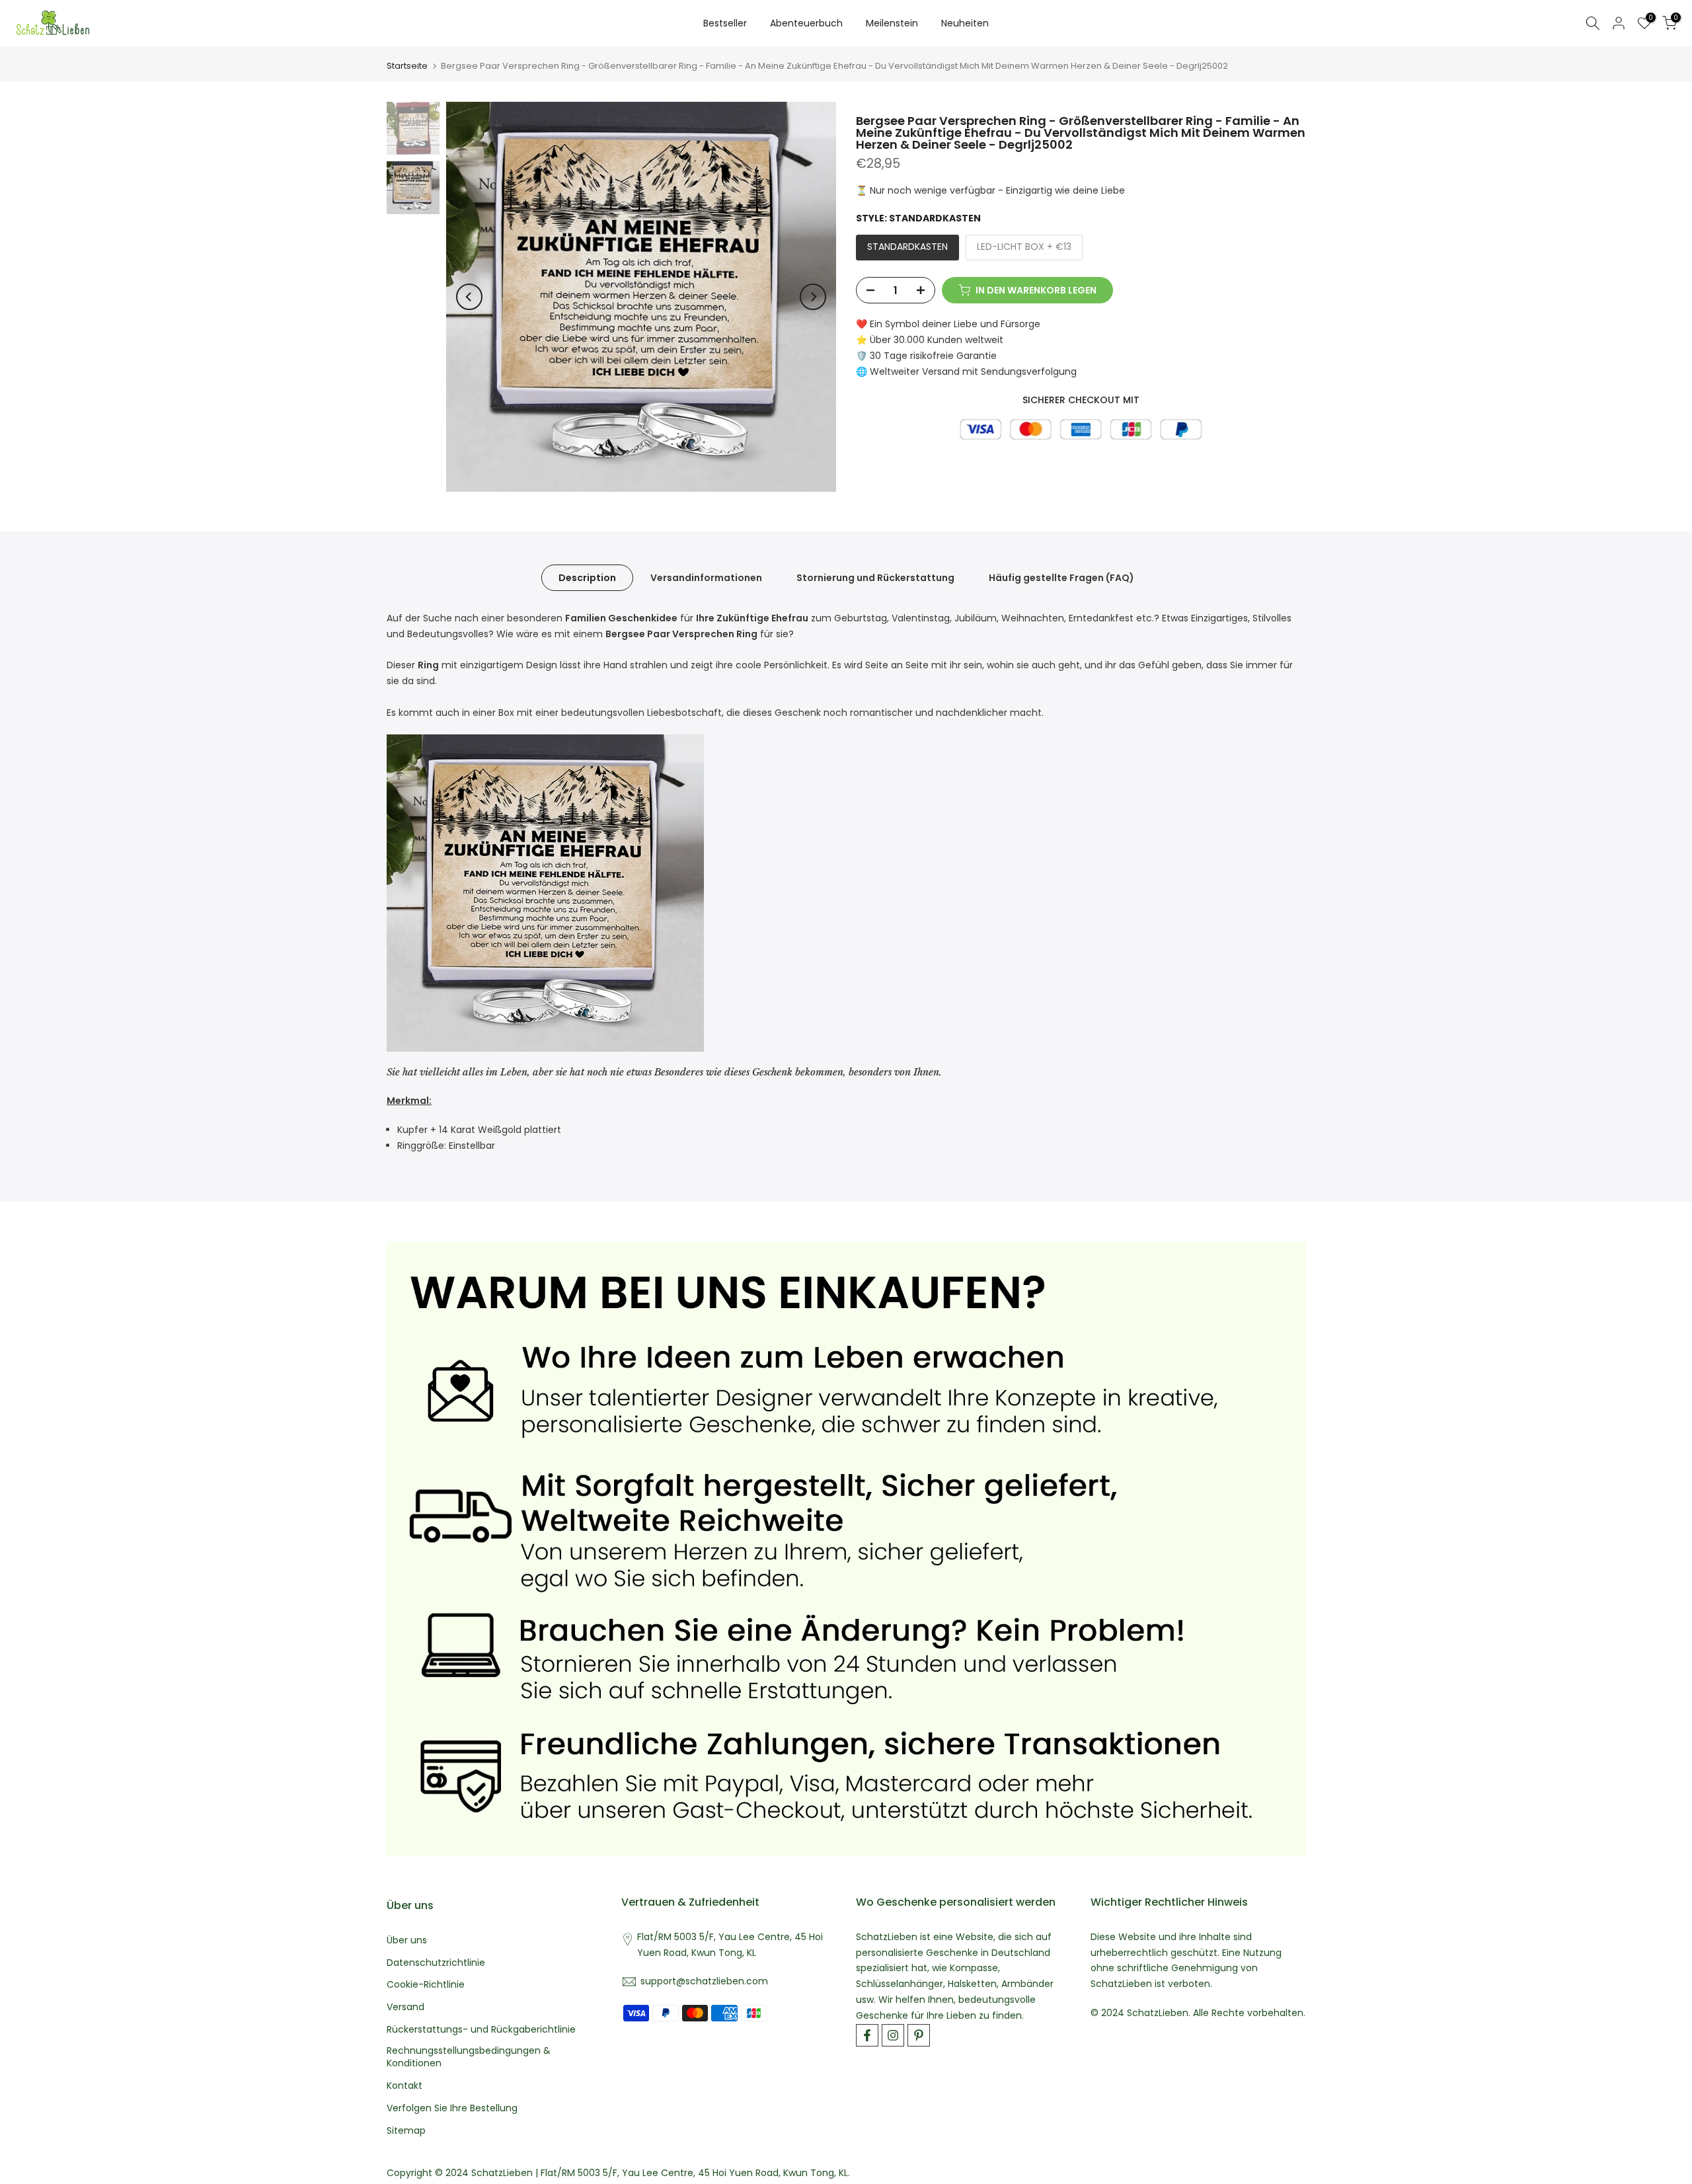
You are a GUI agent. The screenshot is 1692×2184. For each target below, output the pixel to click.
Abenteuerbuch (806, 23)
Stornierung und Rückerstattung (875, 578)
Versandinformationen (706, 578)
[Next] (813, 297)
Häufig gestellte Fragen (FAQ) (1061, 578)
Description (587, 578)
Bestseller (725, 23)
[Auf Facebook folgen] (867, 2035)
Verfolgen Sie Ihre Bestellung (452, 2108)
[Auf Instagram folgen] (893, 2035)
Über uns (407, 1940)
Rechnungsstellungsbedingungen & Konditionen (469, 2057)
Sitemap (406, 2131)
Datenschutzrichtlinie (436, 1963)
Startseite (407, 66)
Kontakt (404, 2086)
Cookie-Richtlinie (426, 1985)
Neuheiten (965, 23)
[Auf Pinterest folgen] (919, 2035)
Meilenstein (892, 23)
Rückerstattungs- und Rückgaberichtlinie (481, 2030)
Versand (405, 2007)
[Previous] (469, 297)
